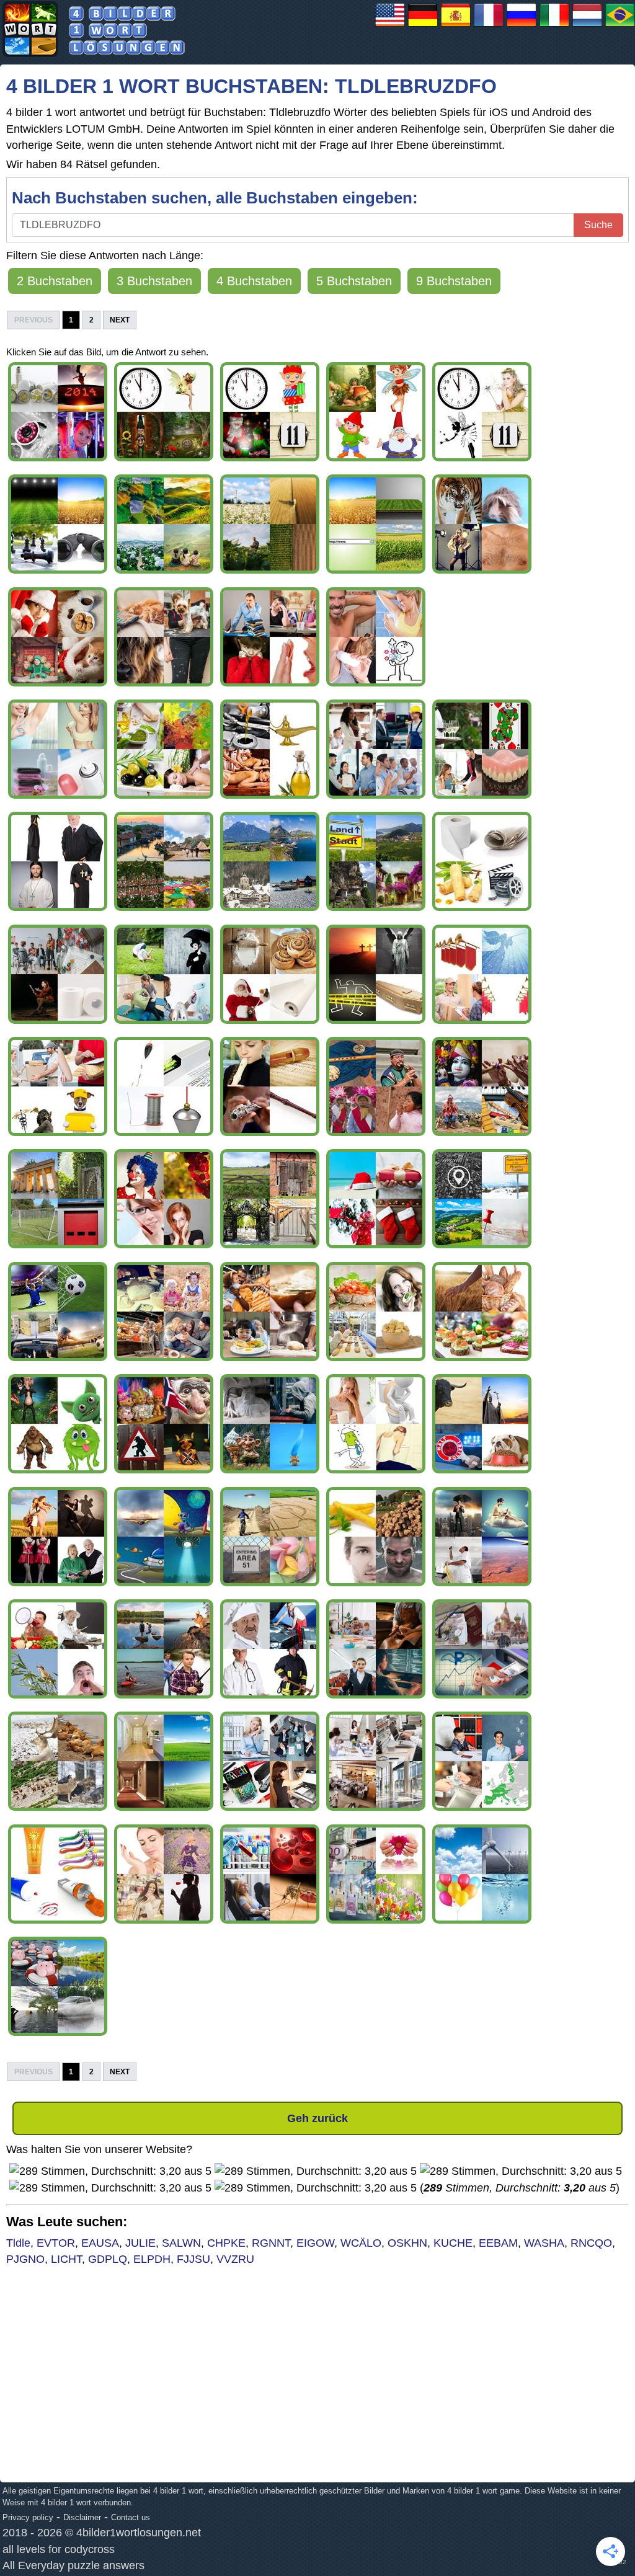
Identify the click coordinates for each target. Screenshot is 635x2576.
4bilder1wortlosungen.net (139, 2533)
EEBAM (498, 2243)
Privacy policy (28, 2517)
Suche (598, 225)
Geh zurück (317, 2118)
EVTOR (56, 2243)
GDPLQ (108, 2259)
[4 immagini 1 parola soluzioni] (554, 26)
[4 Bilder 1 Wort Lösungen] (423, 26)
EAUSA (100, 2243)
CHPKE (226, 2243)
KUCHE (453, 2243)
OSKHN (407, 2243)
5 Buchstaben (354, 281)
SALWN (181, 2243)
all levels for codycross (59, 2549)
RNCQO (591, 2243)
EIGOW (315, 2243)
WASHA (544, 2243)
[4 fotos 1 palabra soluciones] (456, 26)
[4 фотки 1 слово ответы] (522, 26)
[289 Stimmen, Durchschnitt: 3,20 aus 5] (110, 2171)
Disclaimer (82, 2517)
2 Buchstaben (55, 281)
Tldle (18, 2243)
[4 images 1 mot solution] (489, 26)
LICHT (66, 2259)
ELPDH (152, 2259)
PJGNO (25, 2259)
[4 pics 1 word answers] (390, 26)
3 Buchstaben (154, 281)
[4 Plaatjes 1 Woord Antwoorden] (587, 26)
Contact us (131, 2517)
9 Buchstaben (454, 281)
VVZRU (235, 2259)
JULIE (140, 2243)
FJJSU (193, 2259)
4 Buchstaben (254, 281)
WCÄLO (361, 2243)
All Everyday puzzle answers (73, 2565)
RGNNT (271, 2243)
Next (120, 320)
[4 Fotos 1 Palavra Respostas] (620, 26)
